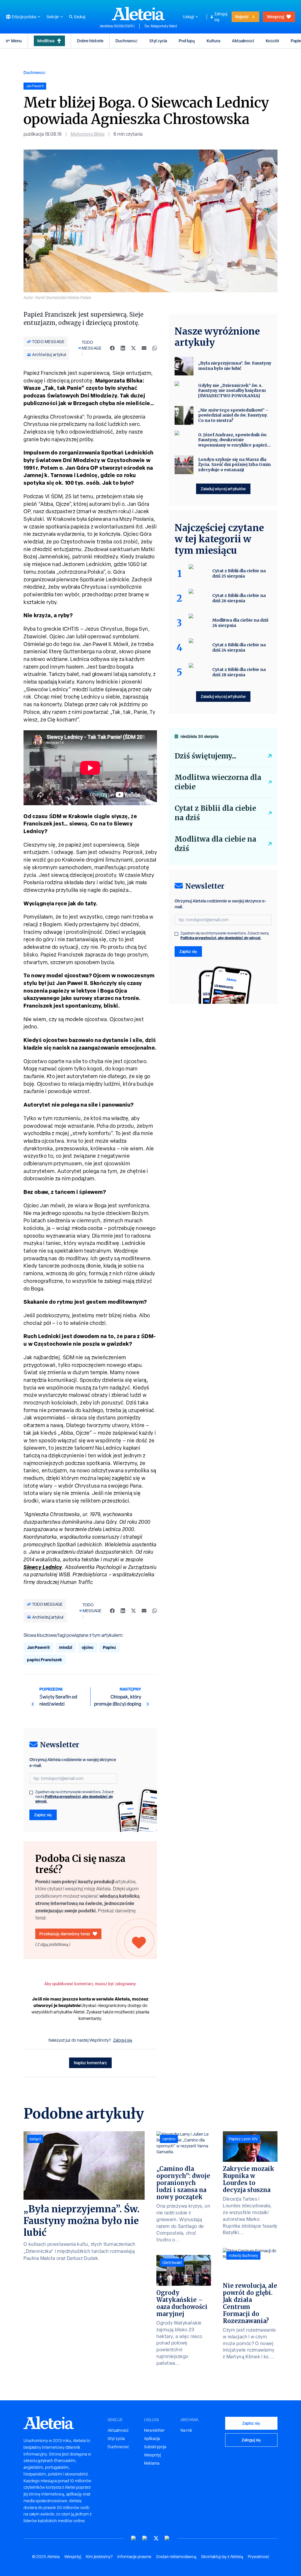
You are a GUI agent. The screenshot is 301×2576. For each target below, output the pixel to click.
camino (169, 2139)
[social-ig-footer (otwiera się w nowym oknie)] (167, 2538)
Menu (16, 41)
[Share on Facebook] (112, 348)
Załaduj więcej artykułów (223, 489)
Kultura (213, 41)
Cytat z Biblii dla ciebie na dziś (215, 813)
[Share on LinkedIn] (123, 348)
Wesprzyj (275, 17)
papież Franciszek (45, 1660)
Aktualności (243, 41)
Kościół (272, 41)
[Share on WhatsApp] (155, 348)
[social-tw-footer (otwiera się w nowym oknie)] (156, 2538)
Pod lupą (187, 41)
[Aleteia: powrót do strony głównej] (138, 14)
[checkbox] (31, 1793)
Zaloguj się (221, 17)
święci (35, 2139)
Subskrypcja (155, 2447)
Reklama (152, 2463)
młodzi (66, 1647)
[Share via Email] (144, 348)
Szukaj (80, 17)
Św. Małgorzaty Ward (161, 26)
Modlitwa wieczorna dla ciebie (218, 782)
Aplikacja (152, 2439)
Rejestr (242, 17)
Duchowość (127, 41)
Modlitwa (46, 41)
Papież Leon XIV (243, 2139)
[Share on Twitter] (133, 348)
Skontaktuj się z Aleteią (222, 2557)
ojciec (88, 1647)
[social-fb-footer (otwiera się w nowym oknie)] (145, 2538)
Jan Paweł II (38, 1647)
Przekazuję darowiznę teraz (65, 1934)
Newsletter (154, 2430)
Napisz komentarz (90, 2063)
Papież (109, 1647)
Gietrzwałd (172, 2263)
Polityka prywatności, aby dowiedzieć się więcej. (74, 1799)
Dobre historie (90, 41)
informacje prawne (134, 2557)
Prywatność (259, 2557)
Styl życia (158, 41)
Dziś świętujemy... (205, 756)
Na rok (186, 2430)
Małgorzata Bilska (88, 134)
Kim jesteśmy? (99, 2557)
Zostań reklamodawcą (176, 2557)
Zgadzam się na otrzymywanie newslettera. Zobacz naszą (75, 1797)
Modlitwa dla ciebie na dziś (215, 844)
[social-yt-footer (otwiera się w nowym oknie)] (134, 2538)
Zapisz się (43, 1815)
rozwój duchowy (243, 2256)
